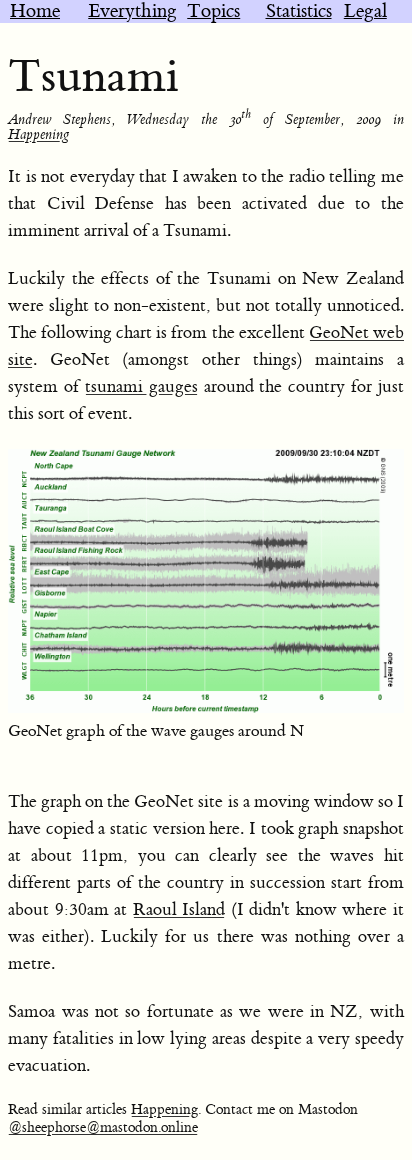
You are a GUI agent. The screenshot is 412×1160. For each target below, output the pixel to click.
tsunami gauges (141, 387)
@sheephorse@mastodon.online (103, 1128)
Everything (132, 11)
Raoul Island (179, 910)
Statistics (299, 11)
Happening (38, 135)
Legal (365, 11)
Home (35, 11)
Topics (213, 11)
